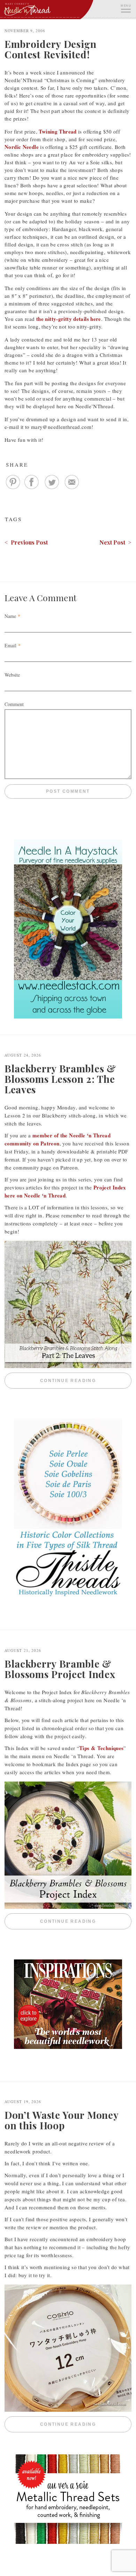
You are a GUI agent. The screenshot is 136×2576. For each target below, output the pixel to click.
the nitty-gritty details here (69, 319)
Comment (14, 704)
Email (10, 645)
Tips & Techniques (101, 1748)
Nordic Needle (22, 147)
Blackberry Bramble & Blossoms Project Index (60, 1669)
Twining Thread (58, 131)
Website (12, 675)
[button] (126, 8)
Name (10, 616)
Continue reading (86, 1381)
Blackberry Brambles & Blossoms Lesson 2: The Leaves (60, 1079)
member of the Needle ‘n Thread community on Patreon (58, 1139)
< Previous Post (26, 542)
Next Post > (115, 542)
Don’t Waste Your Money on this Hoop (61, 2120)
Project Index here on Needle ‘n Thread (65, 1191)
